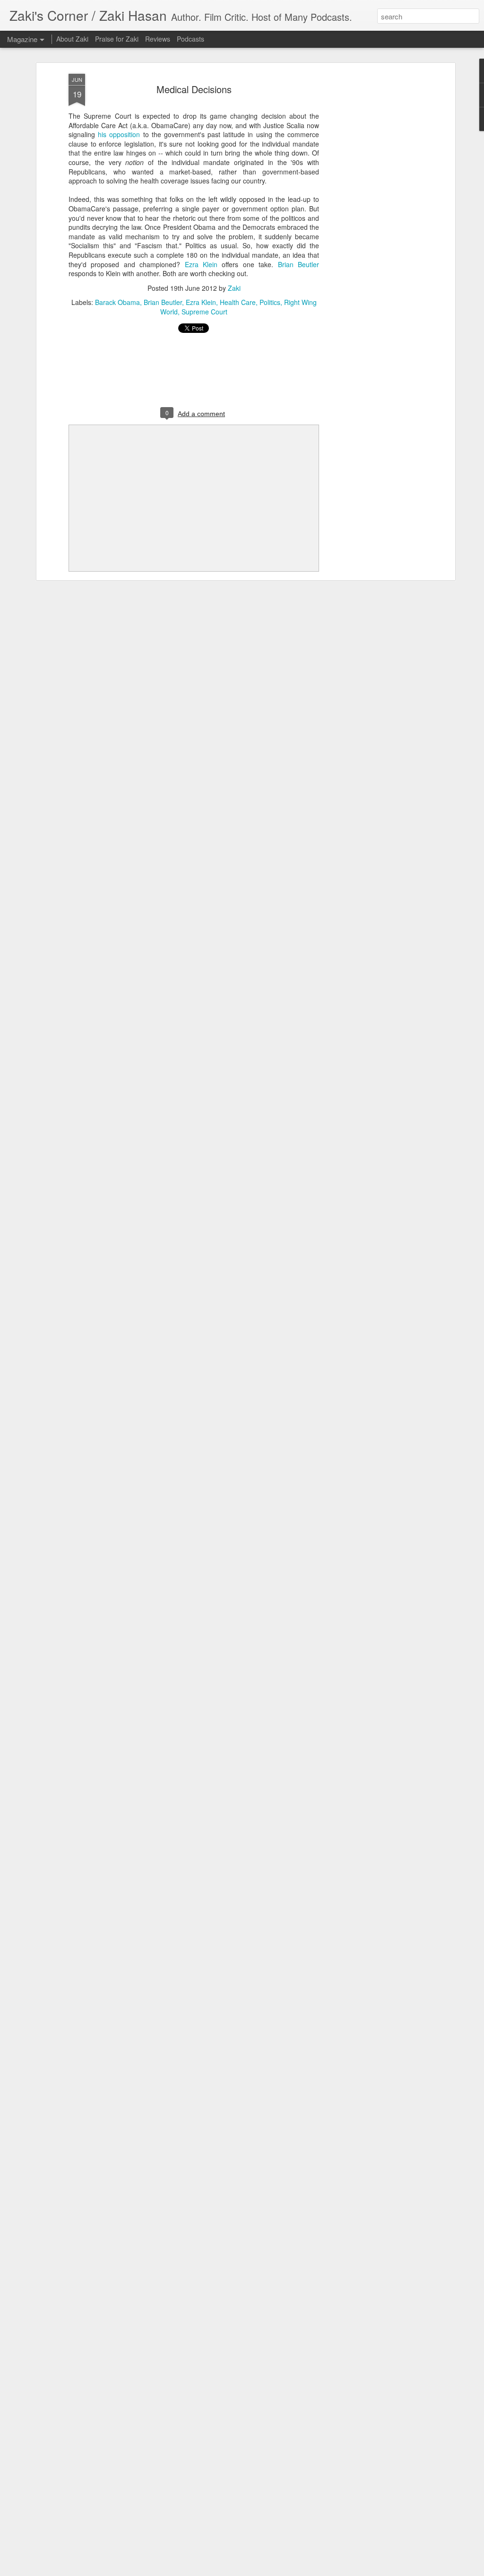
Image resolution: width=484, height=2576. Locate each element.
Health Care (238, 302)
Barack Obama (117, 302)
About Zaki (72, 39)
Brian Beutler (298, 264)
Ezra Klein (201, 264)
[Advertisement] (371, 223)
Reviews (158, 39)
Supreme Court (204, 312)
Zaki (234, 288)
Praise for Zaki (117, 39)
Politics (270, 302)
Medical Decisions (194, 89)
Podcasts (190, 39)
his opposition (119, 134)
